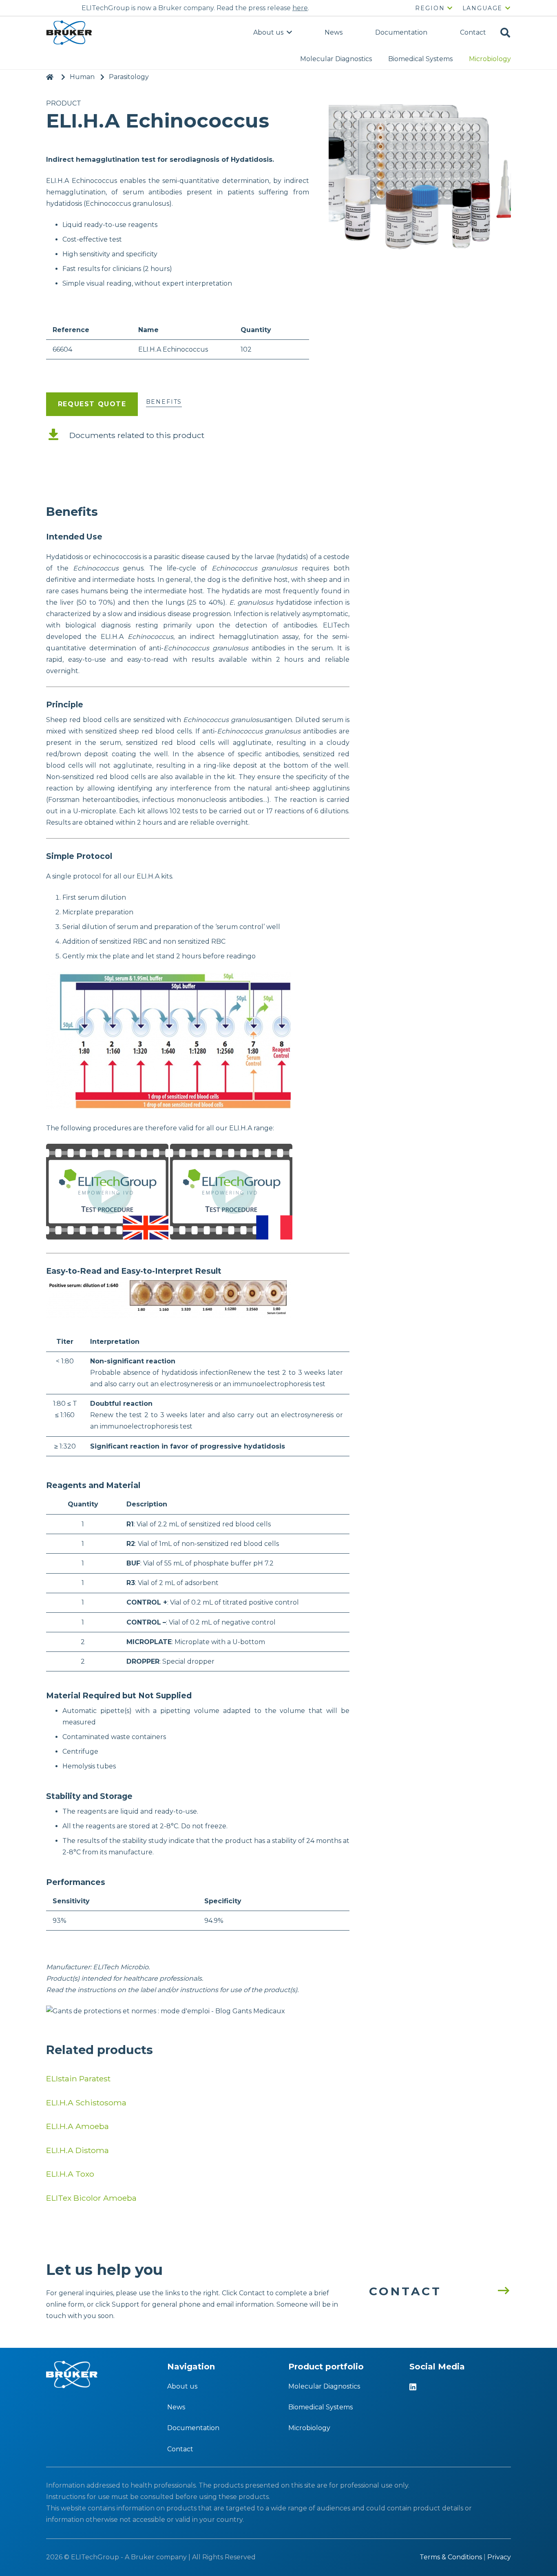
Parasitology (129, 77)
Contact (180, 2449)
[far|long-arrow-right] (499, 2291)
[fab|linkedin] (413, 2388)
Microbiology (309, 2428)
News (176, 2407)
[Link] (69, 33)
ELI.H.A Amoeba (77, 2126)
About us (182, 2386)
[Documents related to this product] (58, 435)
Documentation (193, 2428)
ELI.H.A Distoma (77, 2150)
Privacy (499, 2557)
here (300, 8)
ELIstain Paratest (78, 2078)
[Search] (505, 33)
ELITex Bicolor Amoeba (91, 2198)
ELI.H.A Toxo (70, 2174)
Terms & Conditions (451, 2557)
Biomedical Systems (320, 2407)
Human (82, 77)
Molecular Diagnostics (324, 2386)
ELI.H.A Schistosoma (86, 2103)
